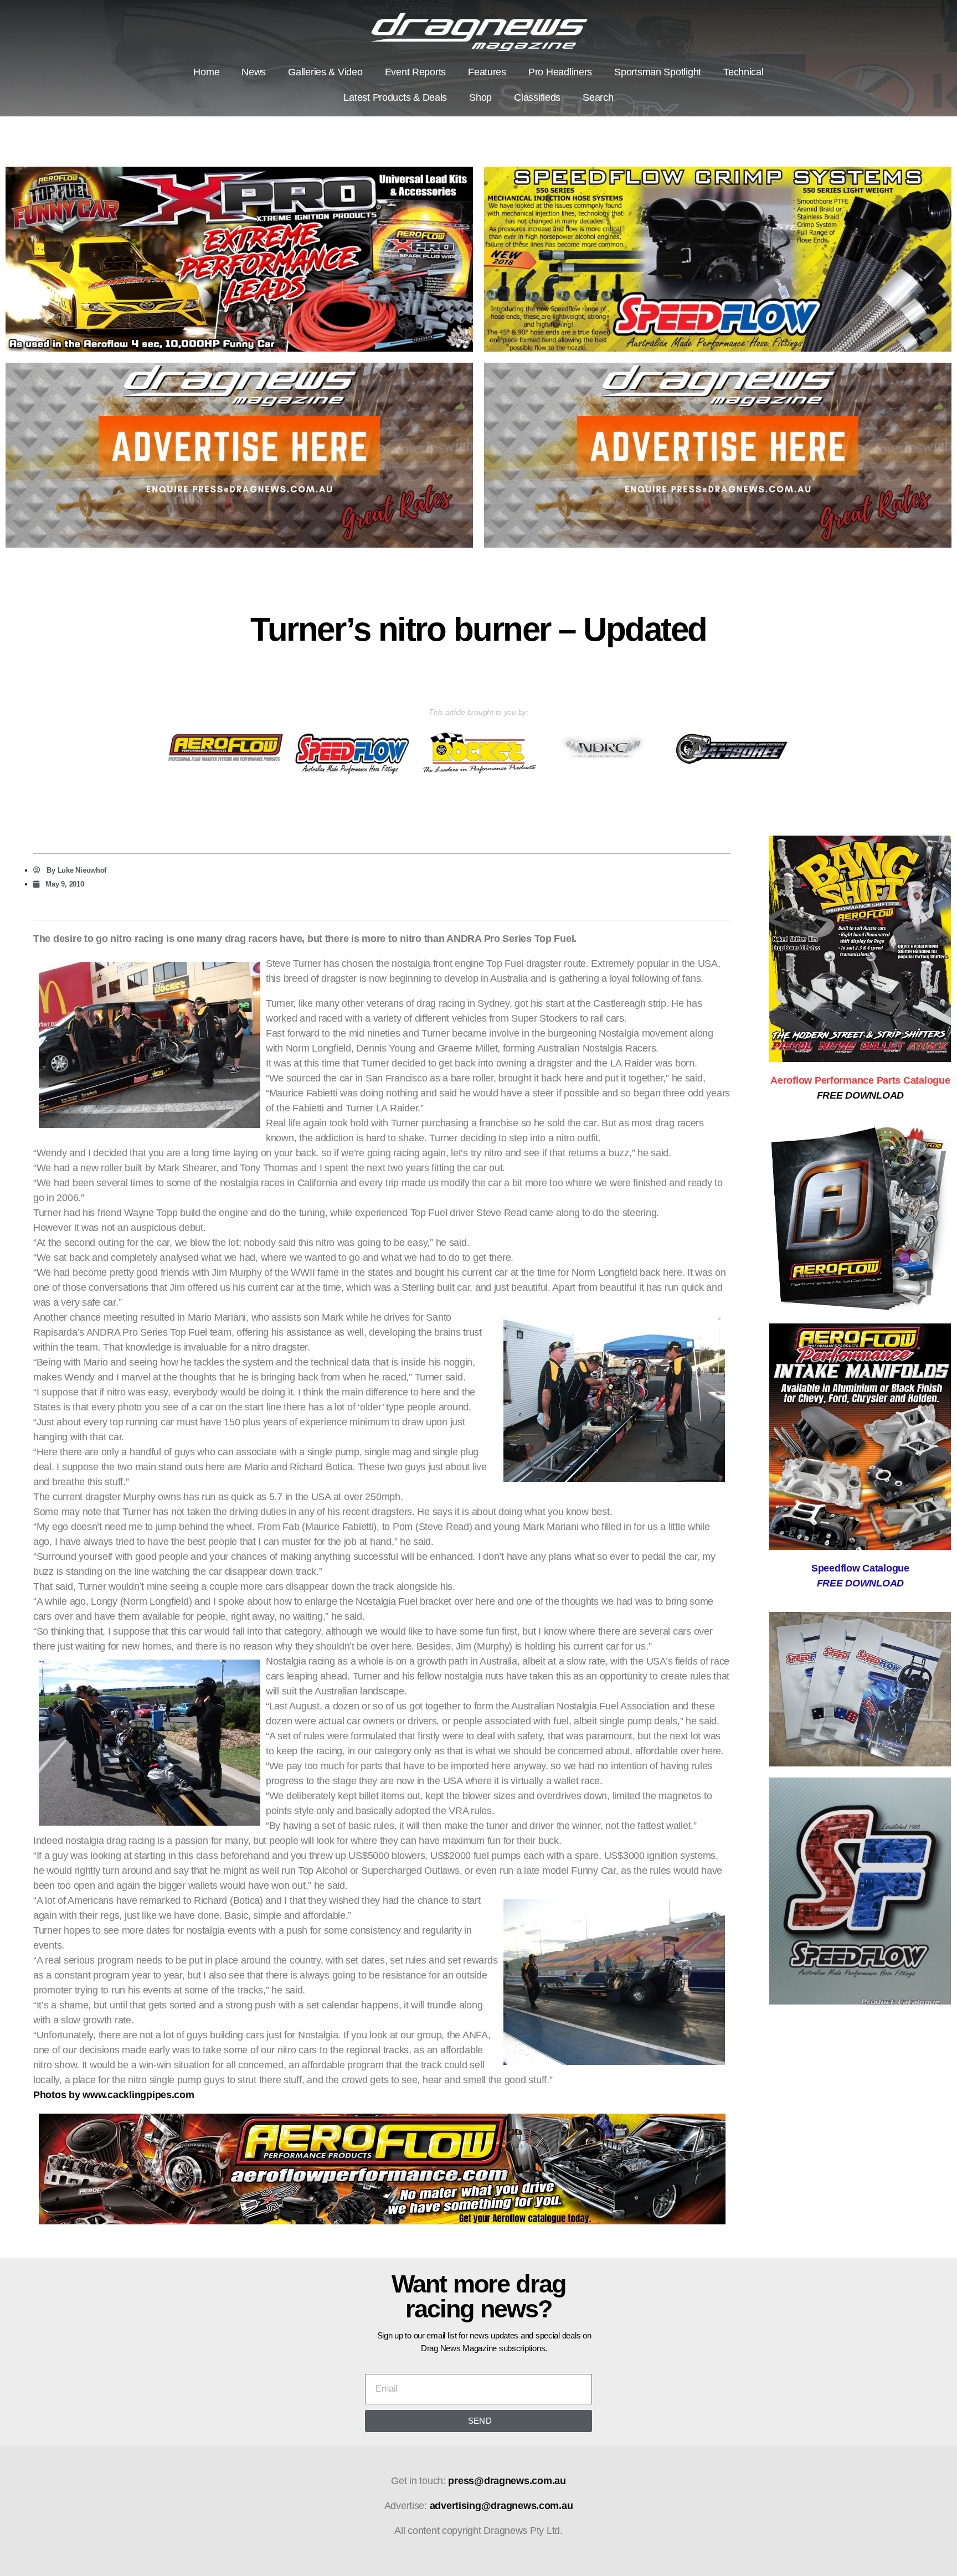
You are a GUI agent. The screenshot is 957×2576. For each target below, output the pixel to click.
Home (206, 72)
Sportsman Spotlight (658, 72)
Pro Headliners (560, 72)
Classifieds (537, 97)
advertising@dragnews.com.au (501, 2506)
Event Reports (416, 72)
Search (598, 97)
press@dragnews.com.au (507, 2481)
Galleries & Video (325, 72)
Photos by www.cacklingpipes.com (114, 2095)
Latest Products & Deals (395, 97)
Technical (744, 72)
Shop (480, 97)
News (254, 72)
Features (487, 72)
